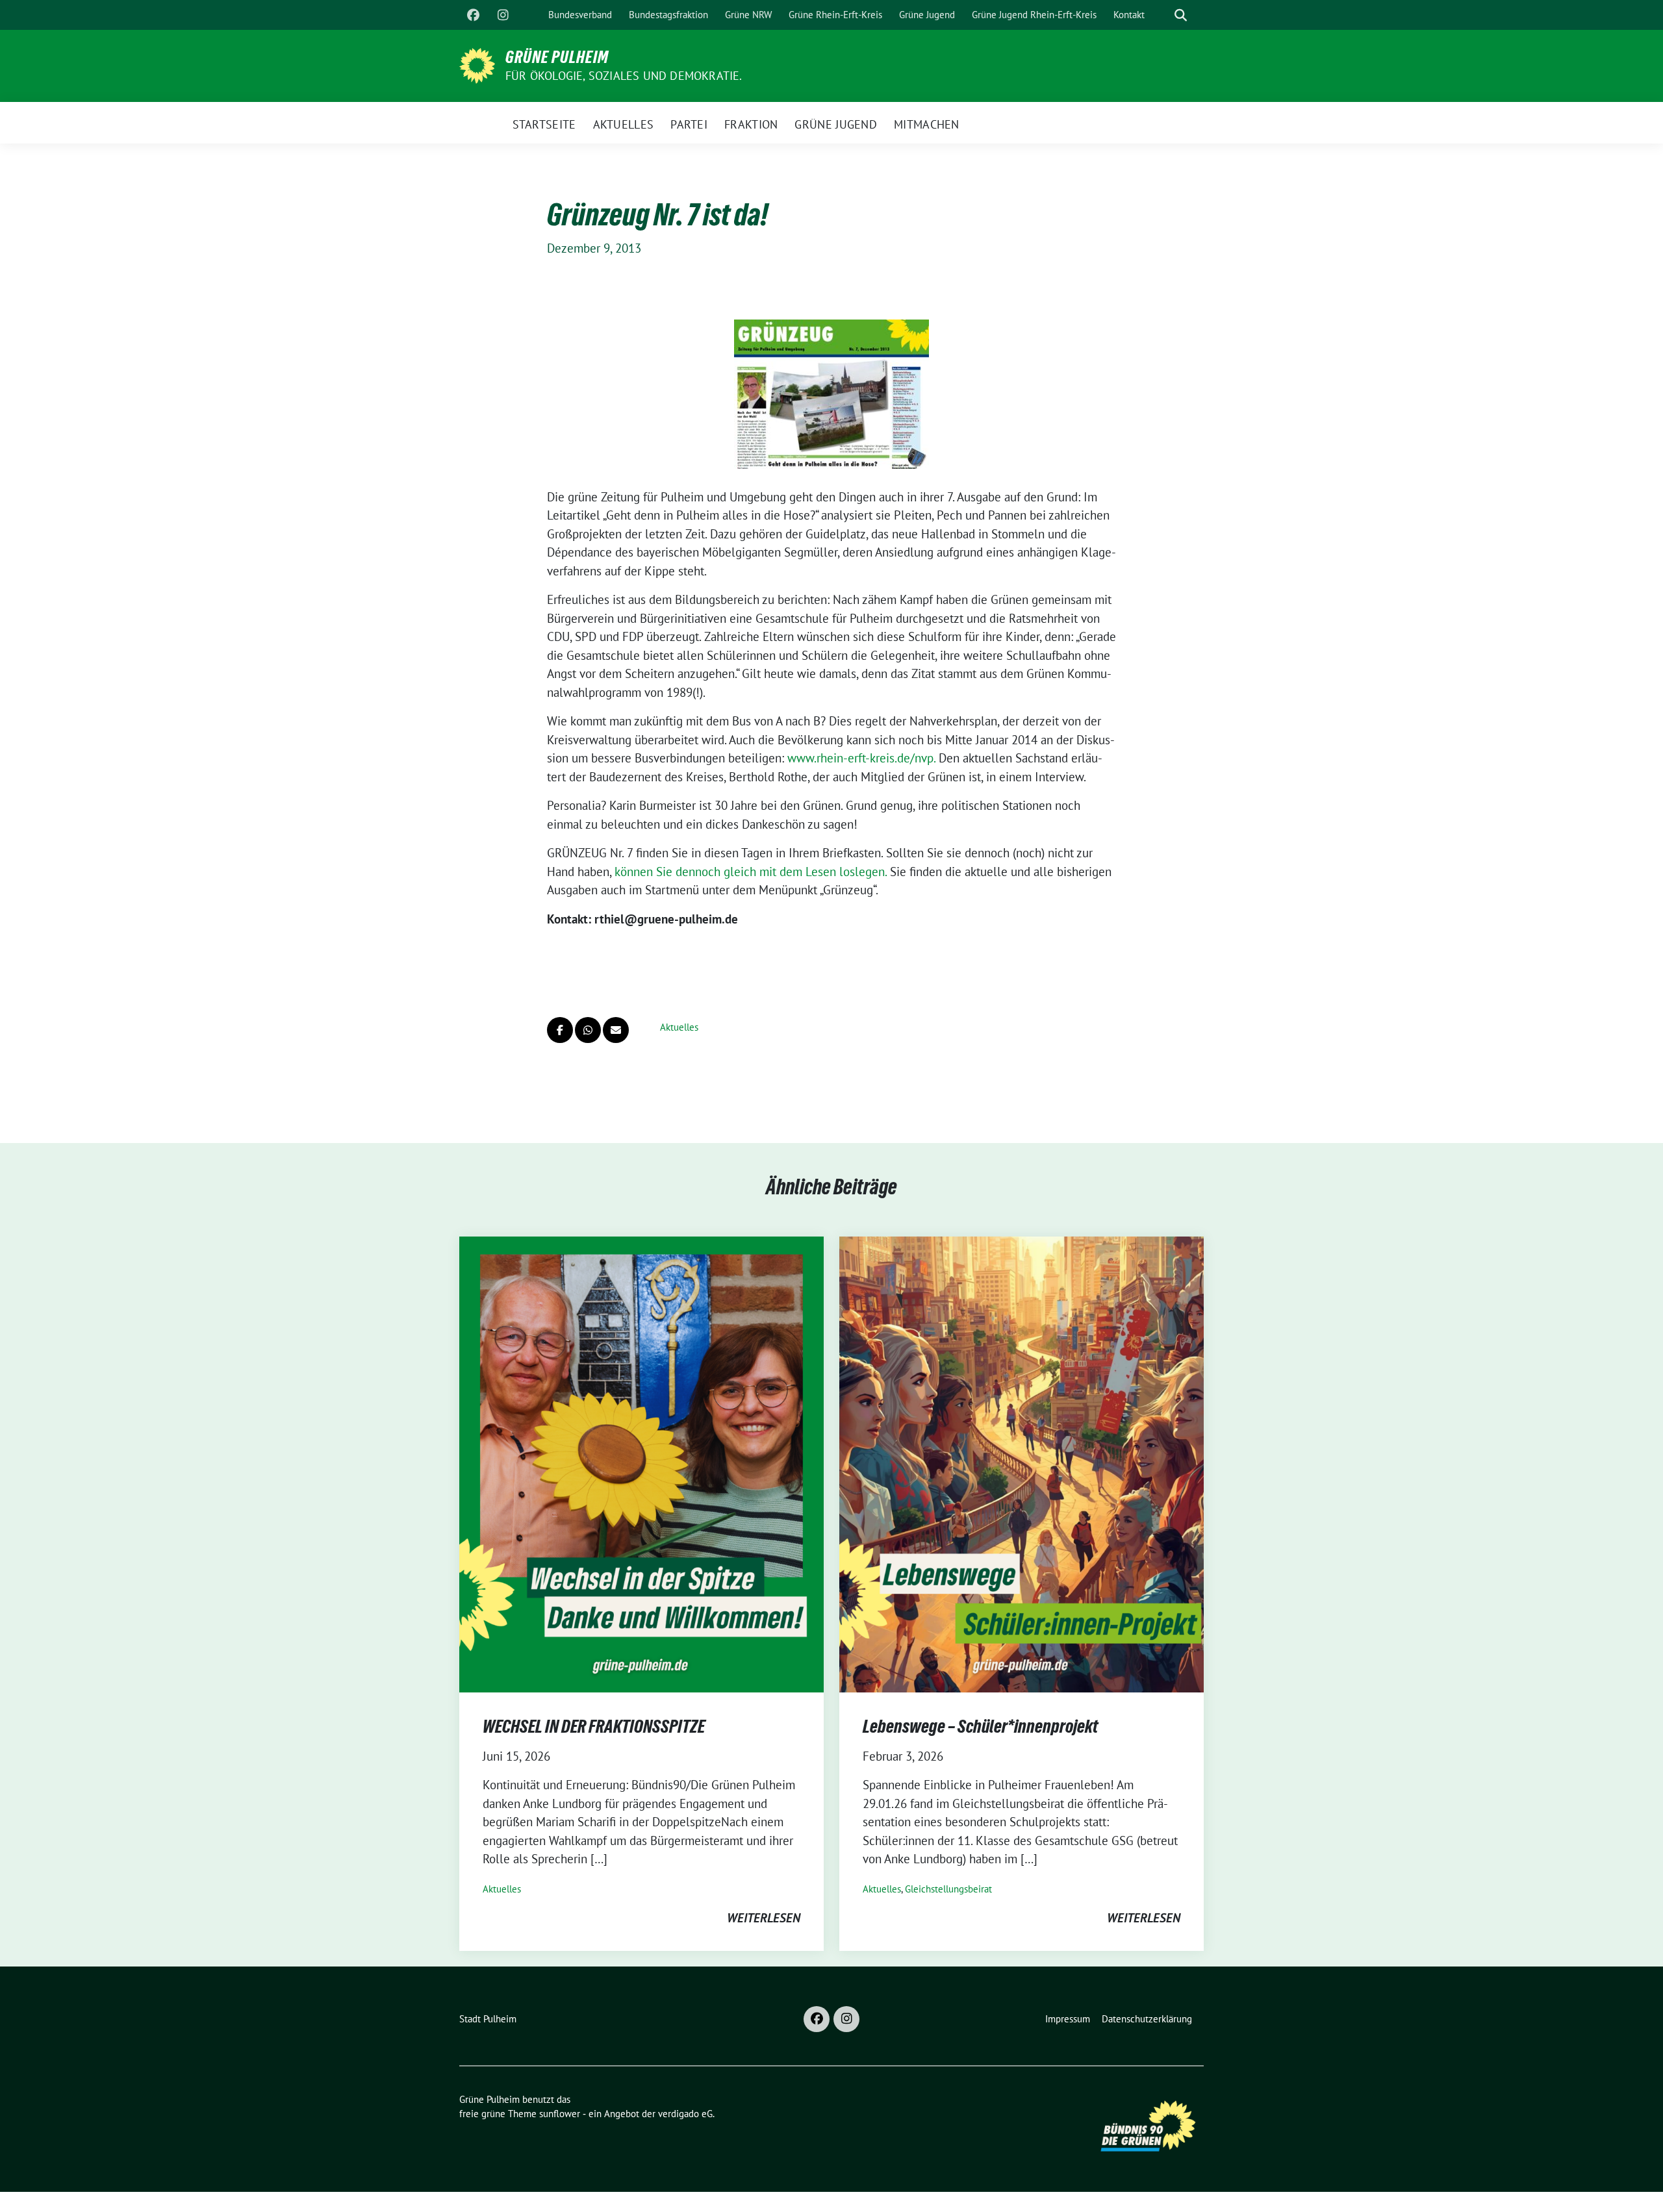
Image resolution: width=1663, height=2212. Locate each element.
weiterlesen (764, 1918)
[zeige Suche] (1181, 15)
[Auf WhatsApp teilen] (588, 1030)
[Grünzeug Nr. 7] (831, 394)
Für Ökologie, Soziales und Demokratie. (624, 76)
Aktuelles (679, 1027)
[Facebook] (473, 15)
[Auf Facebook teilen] (560, 1030)
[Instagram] (503, 15)
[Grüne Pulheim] (477, 64)
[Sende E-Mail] (616, 1030)
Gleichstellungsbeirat (948, 1889)
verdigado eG (685, 2114)
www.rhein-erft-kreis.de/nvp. (863, 758)
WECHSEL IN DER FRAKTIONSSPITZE (594, 1726)
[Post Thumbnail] (641, 1463)
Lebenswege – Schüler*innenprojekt (980, 1726)
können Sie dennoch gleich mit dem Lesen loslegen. (751, 872)
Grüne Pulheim (557, 57)
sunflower (560, 2114)
